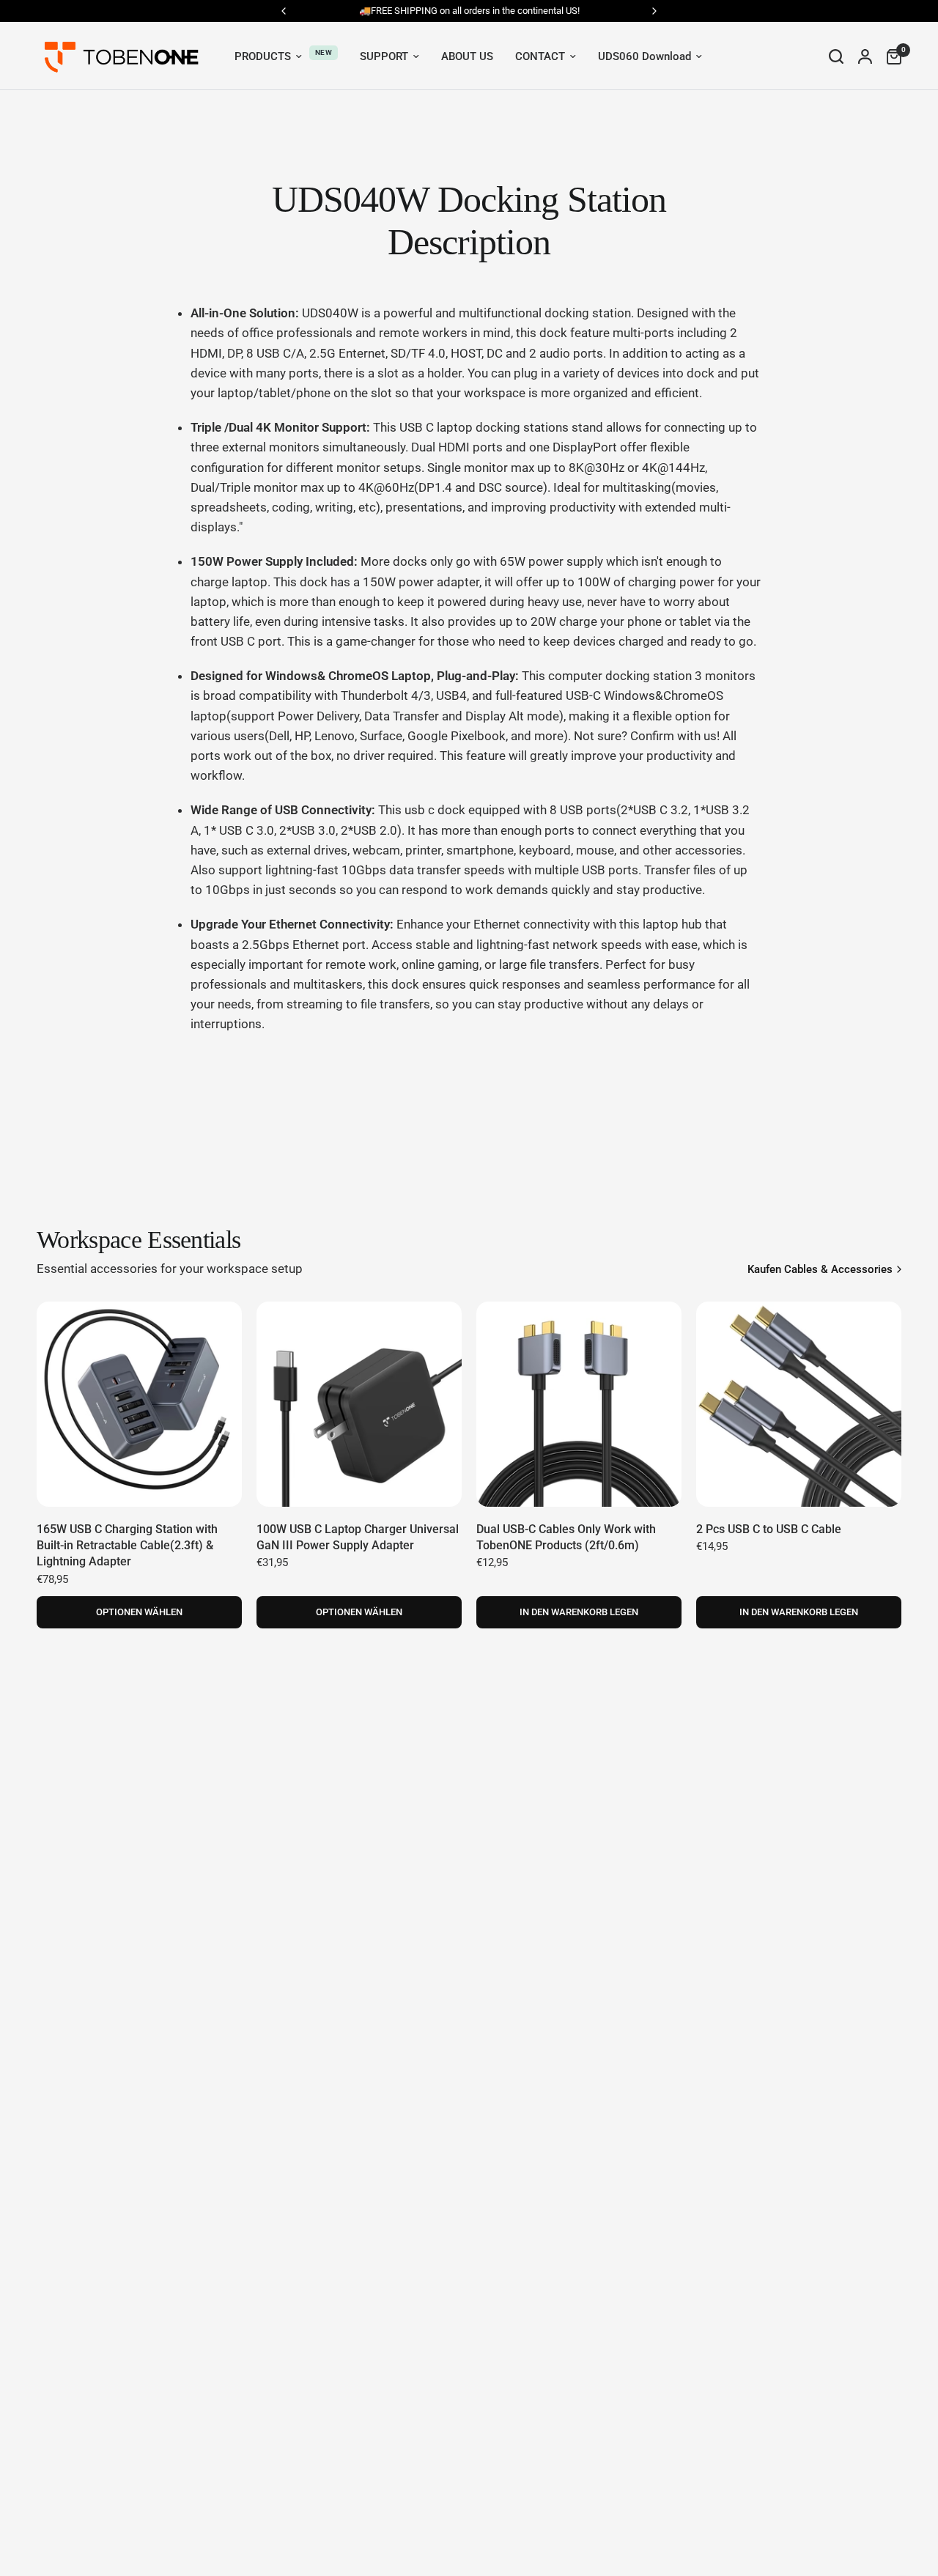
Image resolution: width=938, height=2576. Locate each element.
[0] (890, 56)
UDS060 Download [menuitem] (645, 56)
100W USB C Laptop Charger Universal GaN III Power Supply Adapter (358, 1537)
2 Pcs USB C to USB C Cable (769, 1529)
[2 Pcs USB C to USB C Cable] (799, 1404)
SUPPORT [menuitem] (384, 56)
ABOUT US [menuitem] (467, 56)
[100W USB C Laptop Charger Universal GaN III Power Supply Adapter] (359, 1404)
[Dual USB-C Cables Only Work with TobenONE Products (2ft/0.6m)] (579, 1404)
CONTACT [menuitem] (540, 56)
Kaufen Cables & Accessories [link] (820, 1270)
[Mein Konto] (865, 56)
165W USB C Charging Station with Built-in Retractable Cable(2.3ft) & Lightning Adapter (127, 1546)
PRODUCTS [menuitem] (263, 56)
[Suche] (836, 56)
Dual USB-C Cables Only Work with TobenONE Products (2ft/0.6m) (566, 1537)
